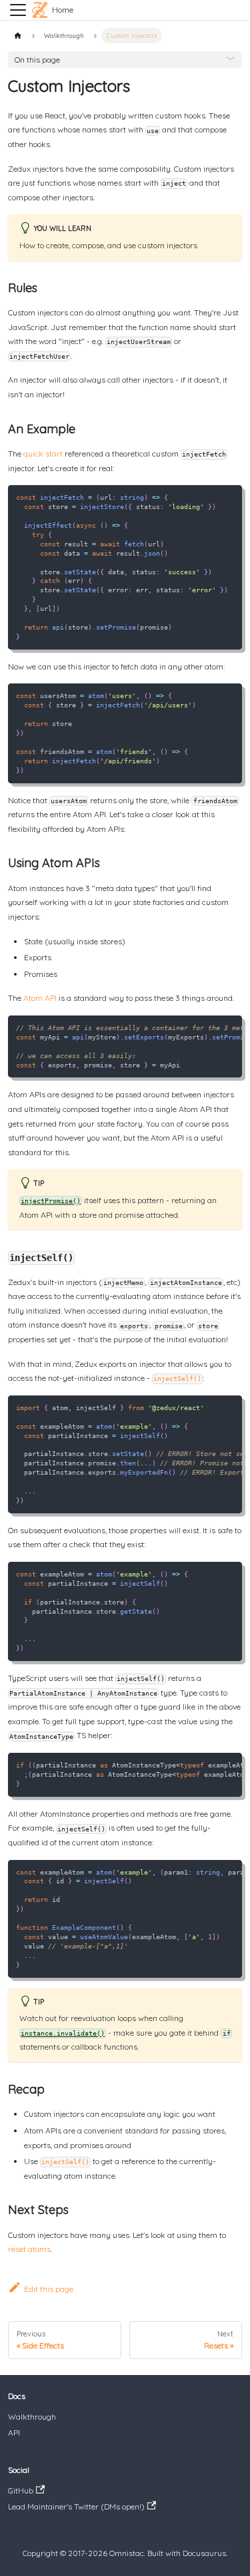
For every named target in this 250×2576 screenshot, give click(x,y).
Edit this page (49, 2289)
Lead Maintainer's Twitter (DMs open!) (76, 2506)
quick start (43, 454)
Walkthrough (32, 2417)
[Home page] (18, 36)
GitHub (21, 2490)
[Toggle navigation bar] (18, 10)
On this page (37, 60)
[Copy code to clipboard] (230, 497)
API (14, 2433)
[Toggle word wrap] (211, 1028)
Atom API (40, 998)
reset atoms (29, 2249)
